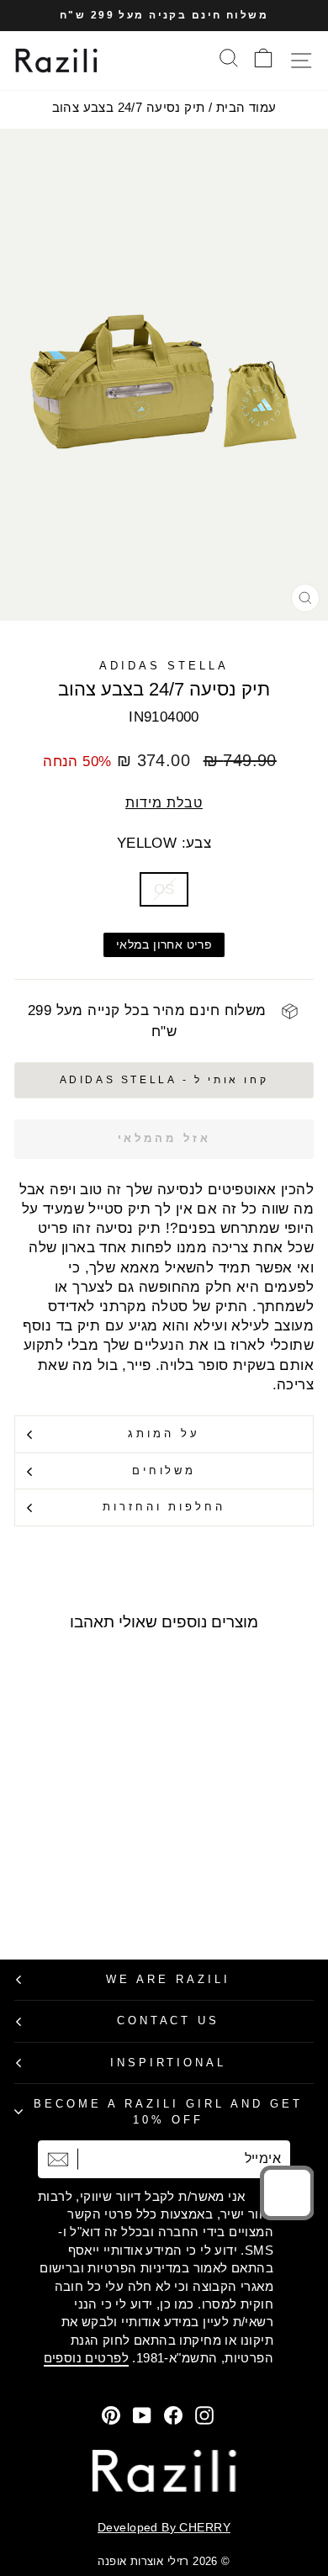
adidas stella (164, 666)
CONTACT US (169, 2021)
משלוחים (164, 1470)
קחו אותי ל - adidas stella (164, 1080)
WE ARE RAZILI (168, 1979)
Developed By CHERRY (164, 2527)
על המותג (164, 1433)
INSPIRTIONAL (169, 2063)
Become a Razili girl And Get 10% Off (168, 2112)
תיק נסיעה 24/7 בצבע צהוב (129, 107)
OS (164, 889)
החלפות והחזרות (164, 1507)
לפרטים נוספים (86, 2358)
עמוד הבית (246, 107)
